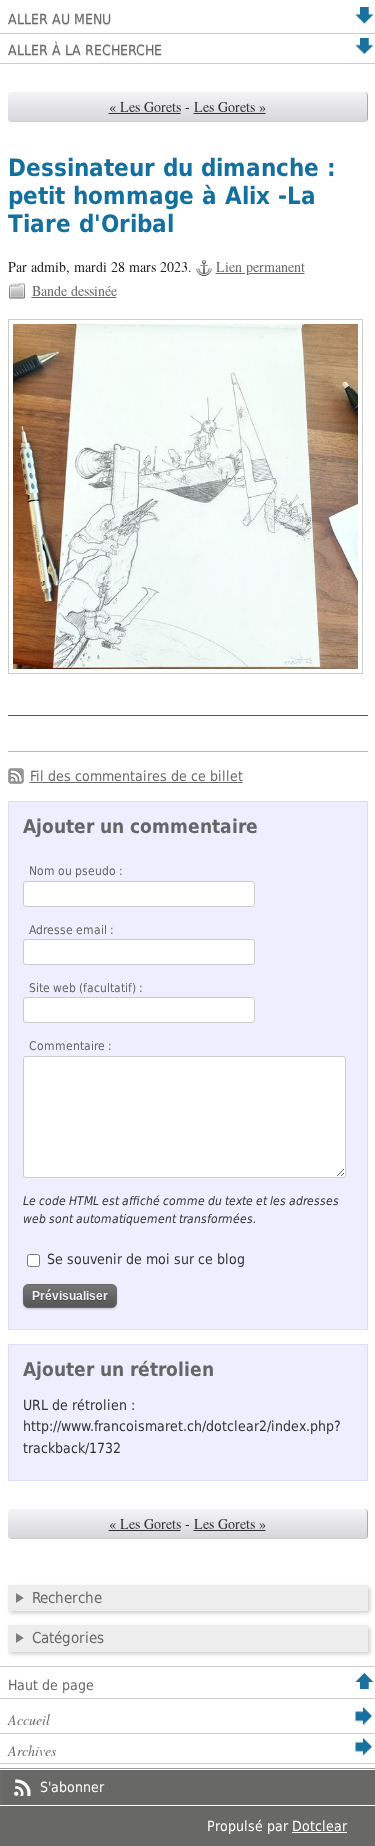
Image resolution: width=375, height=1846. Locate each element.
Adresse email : (71, 930)
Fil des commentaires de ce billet (136, 776)
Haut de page (51, 1685)
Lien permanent (260, 266)
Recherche (67, 1598)
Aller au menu (59, 19)
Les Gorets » (230, 106)
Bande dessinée (74, 290)
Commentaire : (70, 1046)
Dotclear (319, 1826)
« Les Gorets (145, 106)
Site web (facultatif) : (86, 988)
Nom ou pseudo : (76, 871)
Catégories (68, 1638)
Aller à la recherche (85, 50)
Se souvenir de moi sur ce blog (146, 1259)
